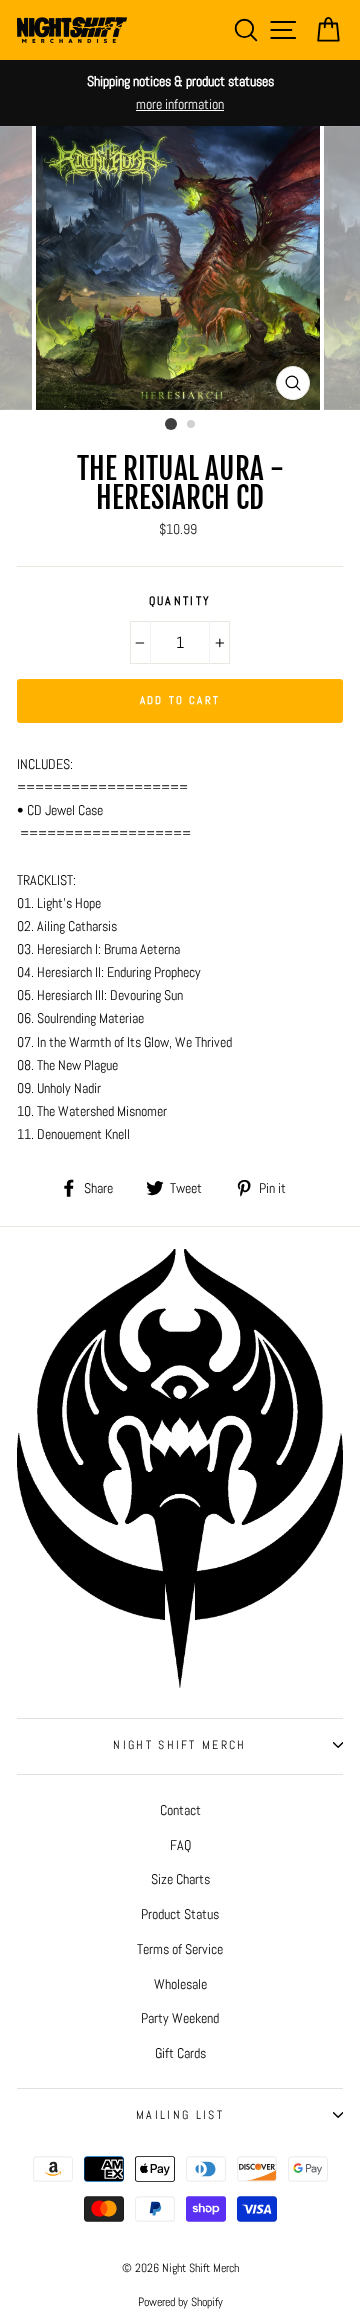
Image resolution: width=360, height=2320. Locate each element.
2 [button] (192, 425)
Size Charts (180, 1879)
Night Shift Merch (179, 1745)
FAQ (180, 1845)
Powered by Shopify (180, 2302)
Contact (180, 1810)
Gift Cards (180, 2053)
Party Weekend (180, 2018)
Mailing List (180, 2115)
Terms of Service (180, 1949)
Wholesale (180, 1984)
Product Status (180, 1914)
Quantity (180, 601)
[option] (180, 93)
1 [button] (171, 424)
